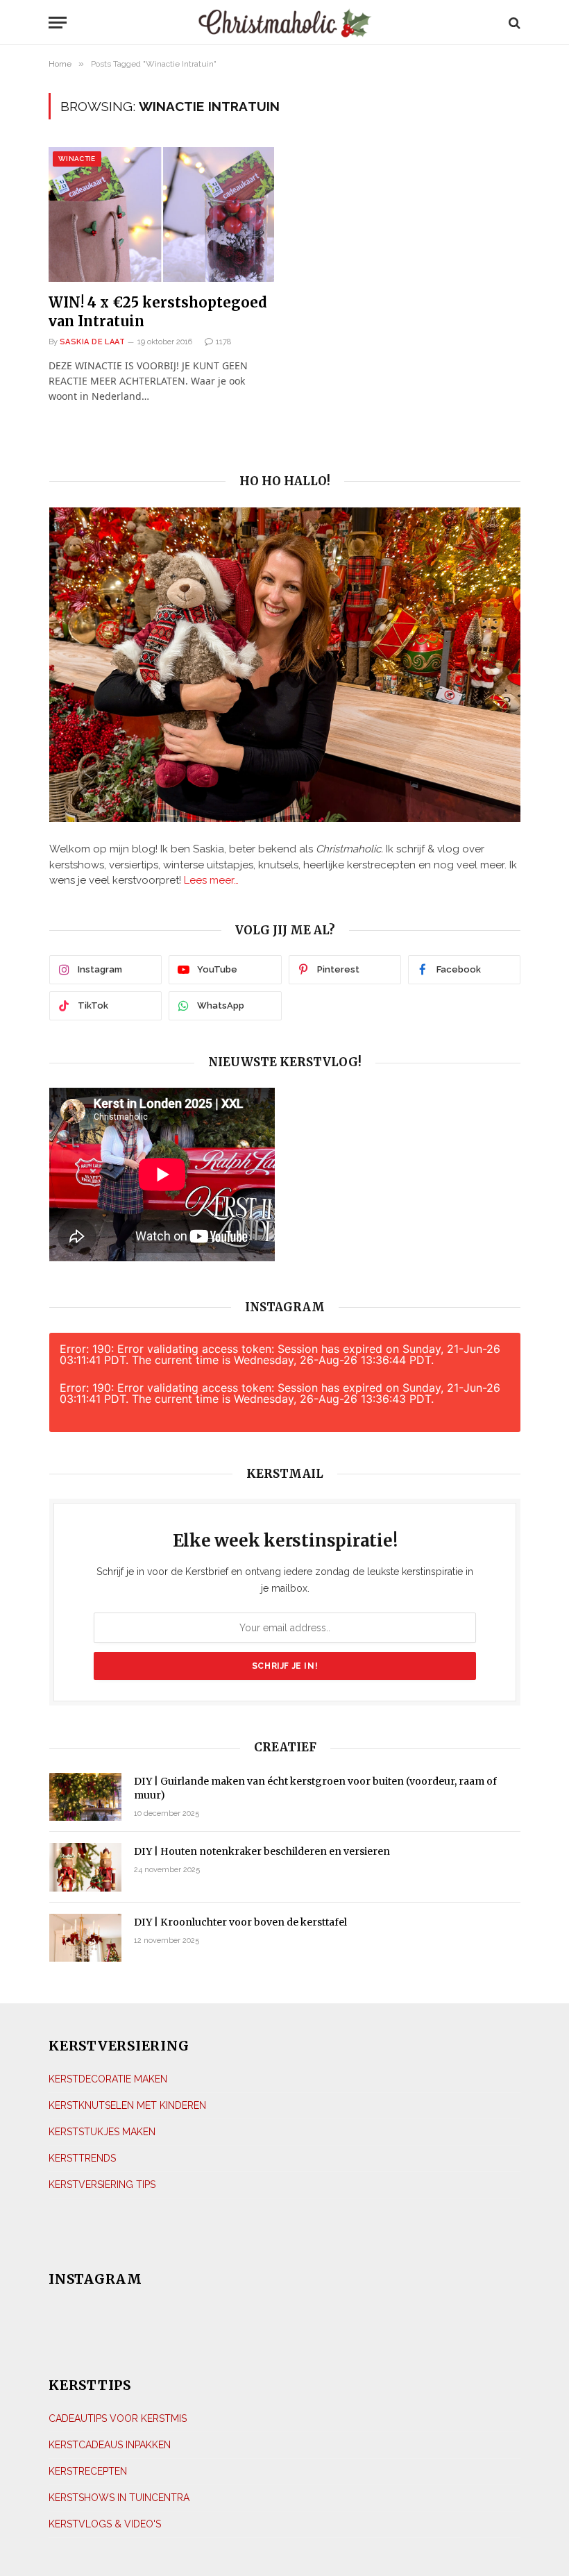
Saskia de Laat (92, 342)
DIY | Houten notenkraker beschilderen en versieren (262, 1851)
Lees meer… (211, 880)
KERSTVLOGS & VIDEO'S (105, 2524)
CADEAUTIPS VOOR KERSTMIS (118, 2418)
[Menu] (112, 23)
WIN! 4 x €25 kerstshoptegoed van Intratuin (158, 312)
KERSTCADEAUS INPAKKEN (110, 2445)
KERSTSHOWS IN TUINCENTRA (119, 2498)
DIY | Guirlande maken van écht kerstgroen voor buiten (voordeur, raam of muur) (315, 1788)
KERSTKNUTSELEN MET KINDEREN (127, 2105)
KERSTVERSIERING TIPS (102, 2184)
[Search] (513, 23)
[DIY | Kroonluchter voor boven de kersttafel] (85, 1938)
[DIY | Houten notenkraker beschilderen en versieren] (85, 1867)
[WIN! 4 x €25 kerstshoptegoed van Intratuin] (161, 214)
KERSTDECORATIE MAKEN (108, 2079)
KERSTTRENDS (82, 2158)
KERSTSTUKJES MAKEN (102, 2132)
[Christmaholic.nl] (285, 23)
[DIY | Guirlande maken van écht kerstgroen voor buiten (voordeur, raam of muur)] (85, 1797)
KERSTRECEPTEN (88, 2471)
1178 (223, 342)
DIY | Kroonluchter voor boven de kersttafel (240, 1922)
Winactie (77, 159)
